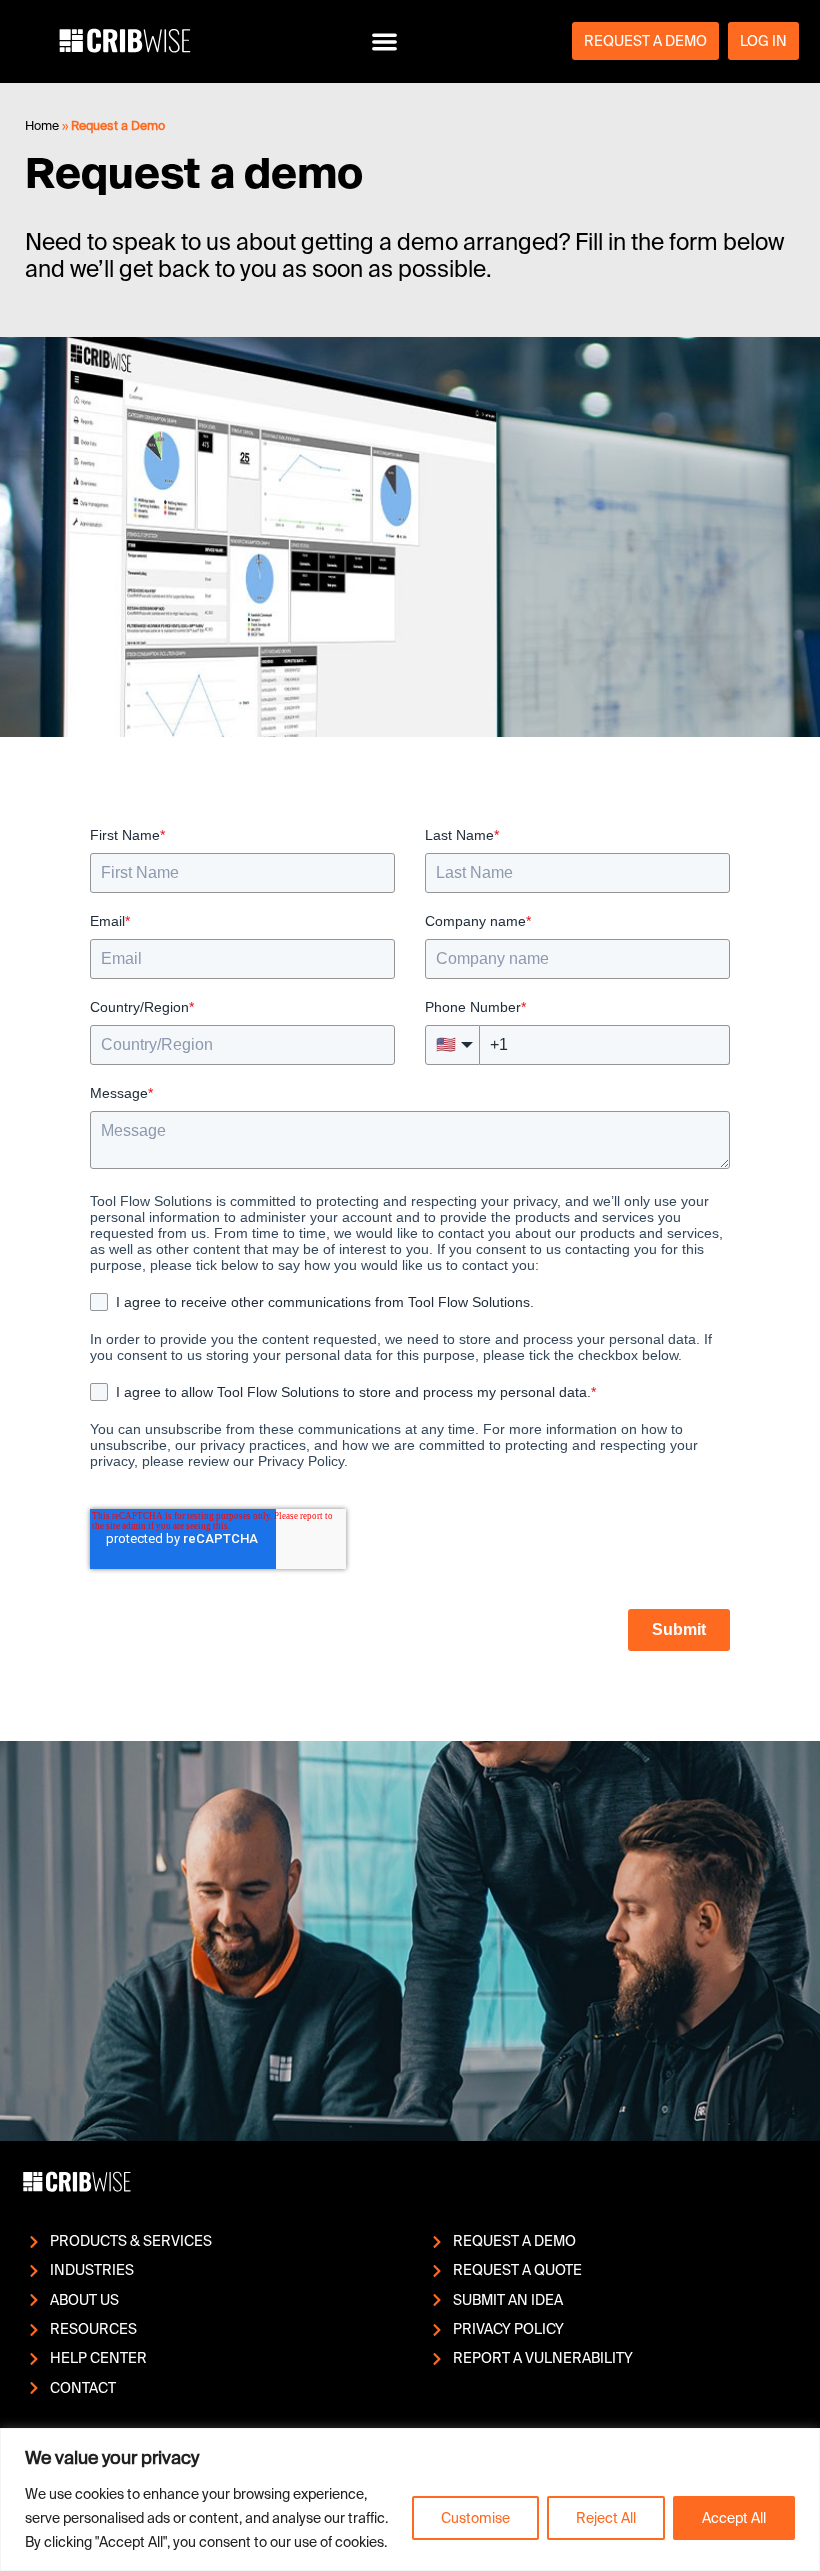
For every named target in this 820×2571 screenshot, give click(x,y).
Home (42, 126)
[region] (410, 2499)
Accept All (734, 2518)
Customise (475, 2518)
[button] (384, 41)
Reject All (606, 2518)
